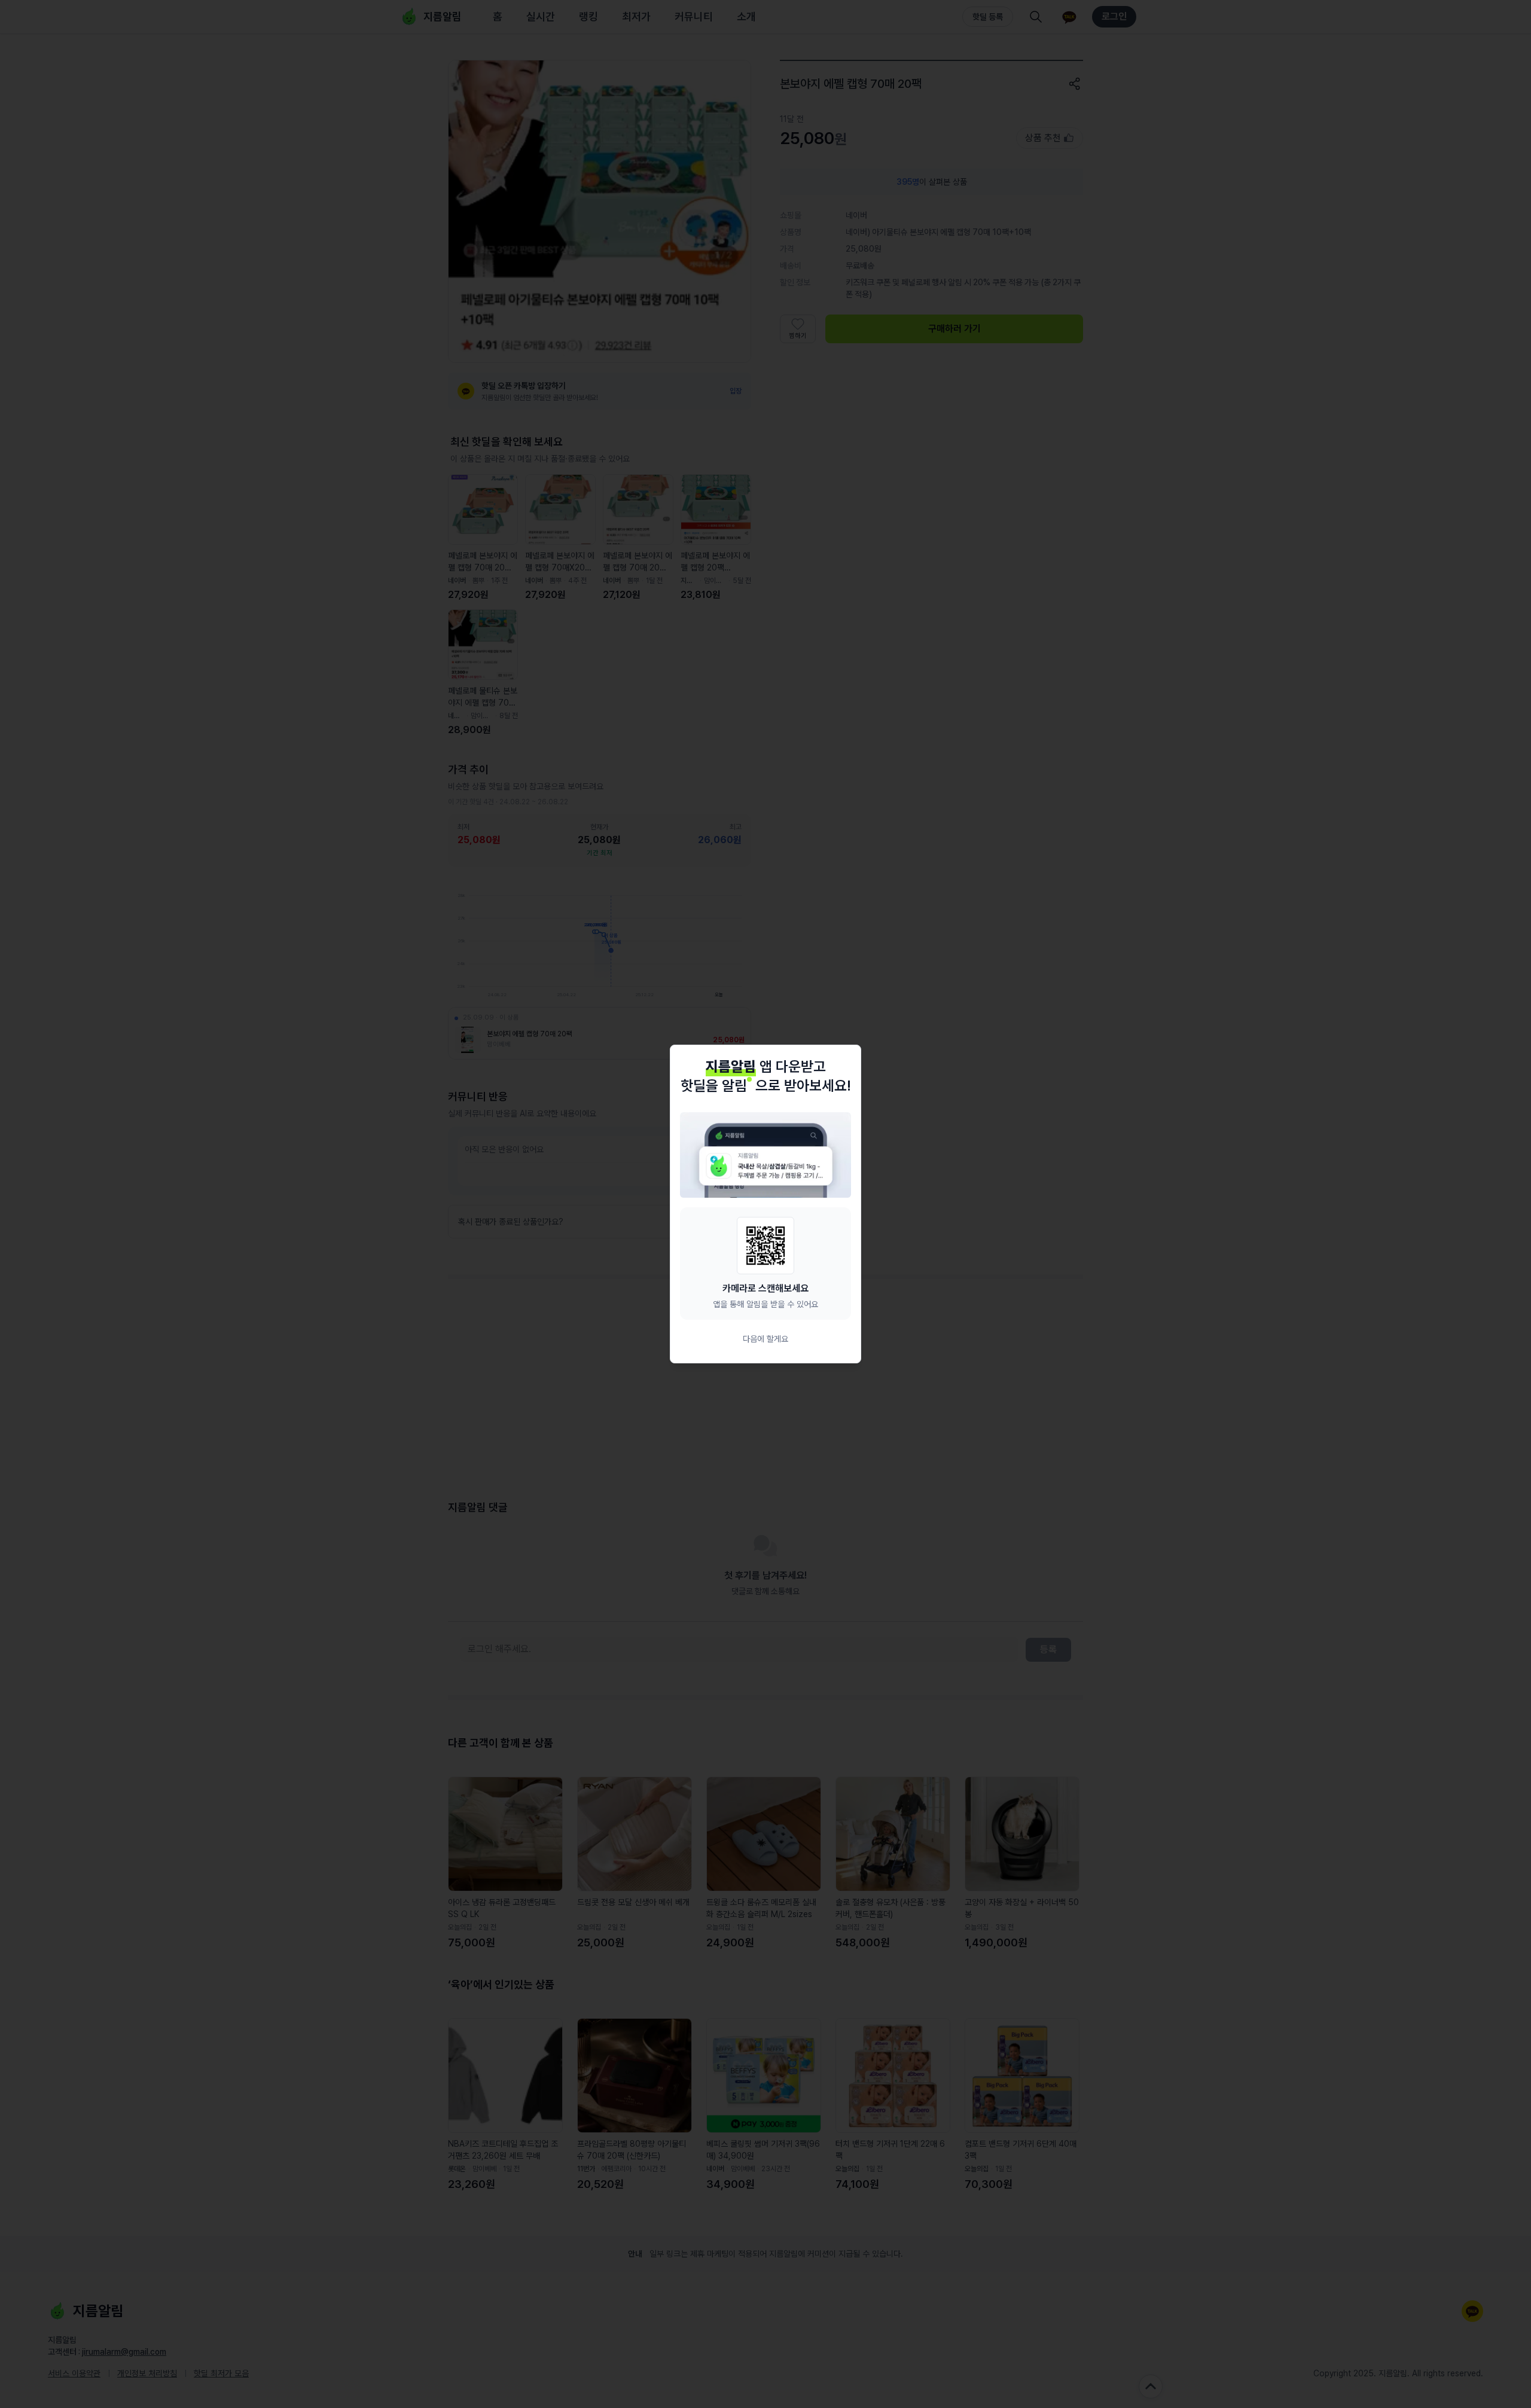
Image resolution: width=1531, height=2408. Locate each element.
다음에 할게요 (765, 1339)
